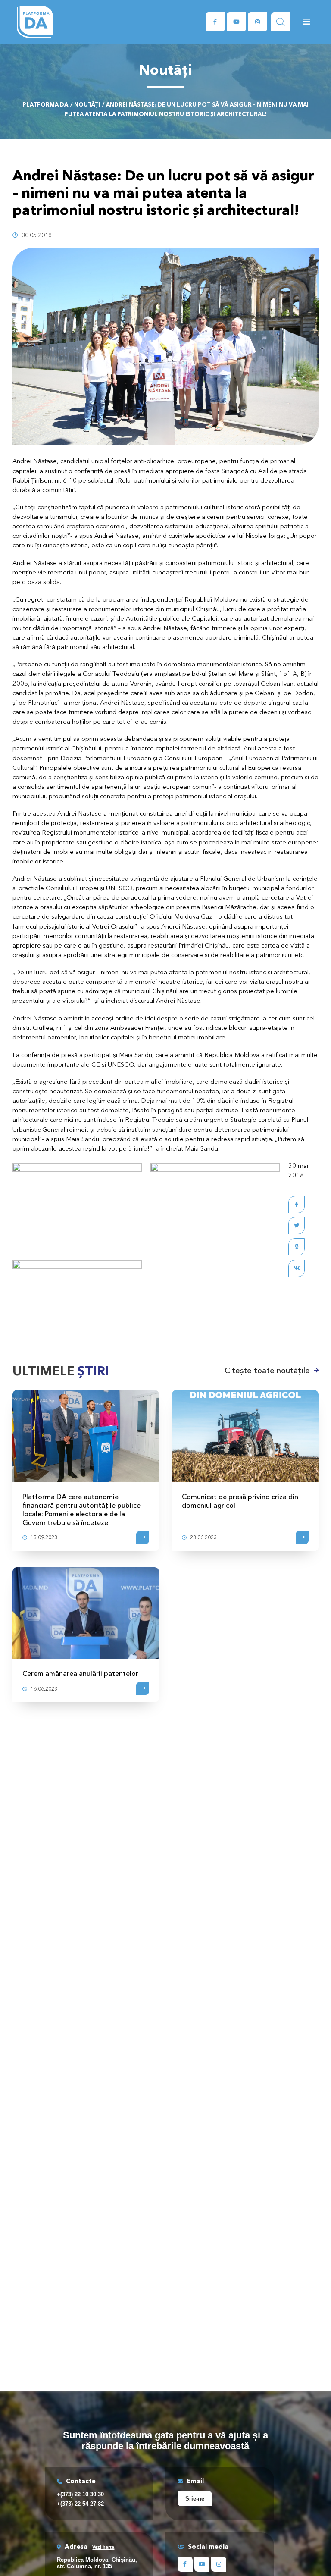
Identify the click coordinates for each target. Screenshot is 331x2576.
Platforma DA (45, 104)
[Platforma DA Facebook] (215, 22)
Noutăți (87, 104)
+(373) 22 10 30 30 (80, 2494)
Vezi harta (103, 2547)
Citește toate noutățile (267, 1371)
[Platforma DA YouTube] (236, 22)
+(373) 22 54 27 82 (80, 2504)
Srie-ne (195, 2499)
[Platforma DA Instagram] (258, 22)
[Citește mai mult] (143, 1537)
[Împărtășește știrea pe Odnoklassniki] (297, 1247)
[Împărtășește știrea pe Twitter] (297, 1226)
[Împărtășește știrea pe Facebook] (297, 1205)
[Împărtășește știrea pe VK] (297, 1268)
